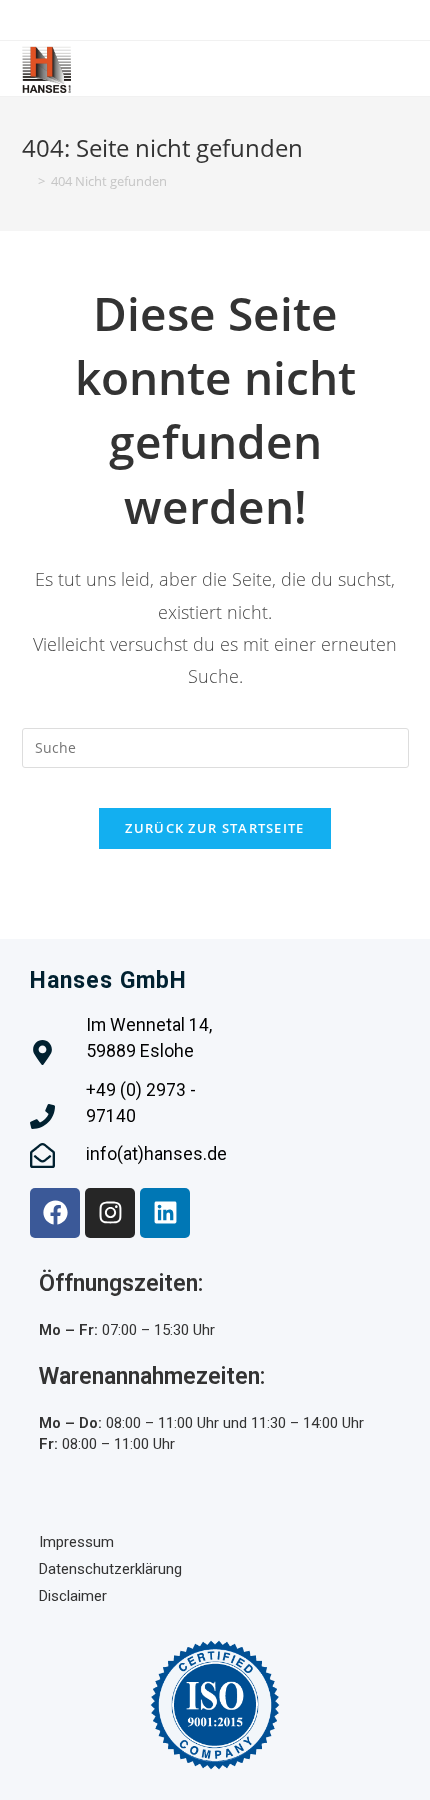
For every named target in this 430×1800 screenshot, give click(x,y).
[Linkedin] (165, 1213)
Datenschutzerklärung (110, 1569)
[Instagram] (110, 1213)
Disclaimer (73, 1596)
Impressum (76, 1542)
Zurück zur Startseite (214, 828)
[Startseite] (27, 181)
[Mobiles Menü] (403, 68)
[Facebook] (55, 1213)
